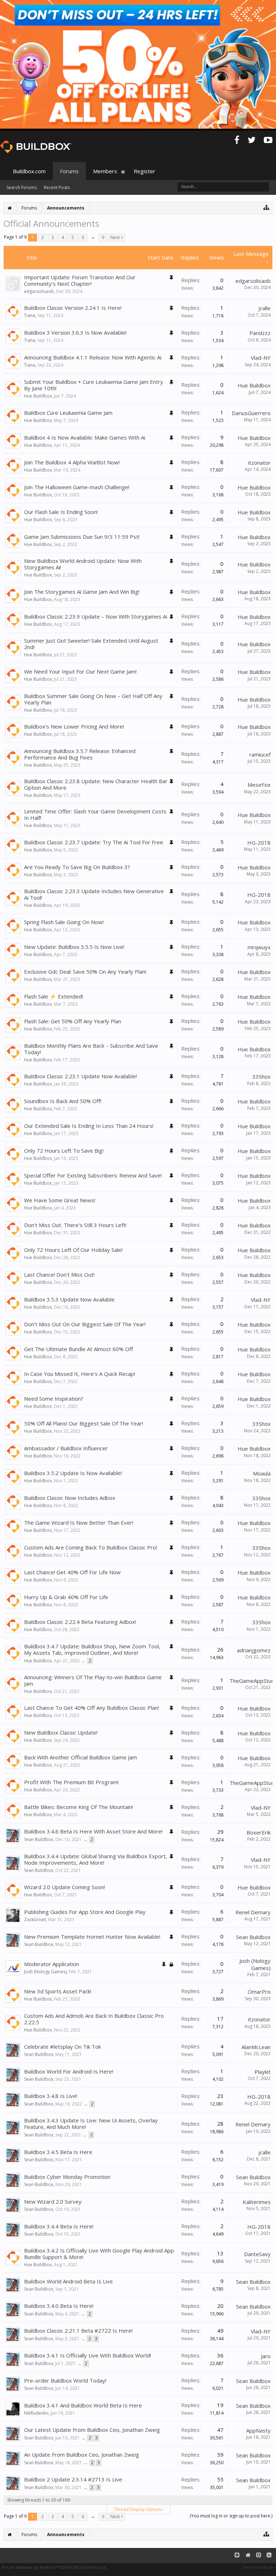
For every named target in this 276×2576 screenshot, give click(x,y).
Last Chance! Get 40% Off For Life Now (72, 1572)
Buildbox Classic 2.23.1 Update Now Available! (80, 1076)
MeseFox (259, 785)
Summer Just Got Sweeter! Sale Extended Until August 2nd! (91, 644)
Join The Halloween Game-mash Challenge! (77, 487)
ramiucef (260, 754)
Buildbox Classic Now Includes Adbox (70, 1498)
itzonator (259, 463)
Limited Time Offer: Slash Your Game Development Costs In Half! (95, 814)
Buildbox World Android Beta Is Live (68, 2281)
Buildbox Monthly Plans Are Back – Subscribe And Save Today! (91, 1049)
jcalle (264, 308)
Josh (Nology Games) (45, 1972)
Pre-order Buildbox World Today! (65, 2380)
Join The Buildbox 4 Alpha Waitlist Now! (72, 462)
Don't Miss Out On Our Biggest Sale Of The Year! (85, 1324)
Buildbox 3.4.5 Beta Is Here (58, 2152)
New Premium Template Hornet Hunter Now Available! (92, 1937)
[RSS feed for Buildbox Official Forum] (269, 2555)
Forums (69, 171)
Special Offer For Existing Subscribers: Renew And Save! (93, 1175)
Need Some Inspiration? (54, 1399)
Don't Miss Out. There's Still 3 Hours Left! (75, 1225)
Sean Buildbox (39, 1839)
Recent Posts (57, 187)
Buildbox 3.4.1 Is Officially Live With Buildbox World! (88, 2355)
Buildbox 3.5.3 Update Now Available (69, 1299)
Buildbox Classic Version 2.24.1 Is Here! (73, 308)
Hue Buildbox (38, 396)
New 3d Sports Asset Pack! (58, 1991)
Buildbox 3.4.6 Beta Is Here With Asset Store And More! (93, 1831)
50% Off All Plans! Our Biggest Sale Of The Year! (84, 1423)
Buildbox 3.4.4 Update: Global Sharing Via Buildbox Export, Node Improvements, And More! (96, 1859)
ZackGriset (35, 1920)
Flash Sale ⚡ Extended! (54, 996)
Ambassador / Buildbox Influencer (66, 1448)
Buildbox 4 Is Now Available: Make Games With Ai (85, 437)
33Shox (261, 1076)
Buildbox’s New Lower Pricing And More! (74, 726)
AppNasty (258, 2430)
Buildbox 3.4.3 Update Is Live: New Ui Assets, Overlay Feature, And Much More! (91, 2123)
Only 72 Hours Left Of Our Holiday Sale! (73, 1250)
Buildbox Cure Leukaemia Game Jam (68, 413)
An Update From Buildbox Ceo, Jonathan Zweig (82, 2455)
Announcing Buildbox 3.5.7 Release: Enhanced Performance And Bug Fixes (80, 754)
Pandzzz (260, 333)
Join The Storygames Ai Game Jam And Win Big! (82, 592)
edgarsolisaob (39, 291)
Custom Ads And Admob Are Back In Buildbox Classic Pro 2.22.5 (94, 2019)
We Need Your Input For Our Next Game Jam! (80, 671)
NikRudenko (36, 2413)
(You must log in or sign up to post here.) (231, 2516)
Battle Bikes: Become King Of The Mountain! (79, 1807)
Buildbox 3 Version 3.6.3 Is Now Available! (75, 332)
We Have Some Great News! (60, 1200)
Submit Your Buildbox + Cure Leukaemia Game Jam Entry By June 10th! (94, 385)
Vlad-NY (261, 358)
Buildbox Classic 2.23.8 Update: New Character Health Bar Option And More (96, 784)
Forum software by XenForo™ (54, 2567)
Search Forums (22, 187)
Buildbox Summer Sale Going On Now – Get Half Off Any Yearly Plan (93, 699)
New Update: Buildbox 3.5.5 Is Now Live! (74, 947)
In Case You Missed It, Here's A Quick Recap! (80, 1374)
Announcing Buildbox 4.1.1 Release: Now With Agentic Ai (93, 357)
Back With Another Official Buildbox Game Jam (80, 1757)
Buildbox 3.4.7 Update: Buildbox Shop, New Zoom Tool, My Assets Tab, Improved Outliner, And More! (92, 1649)
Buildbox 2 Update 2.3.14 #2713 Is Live (73, 2479)
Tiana (30, 315)
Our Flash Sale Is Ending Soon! (61, 512)
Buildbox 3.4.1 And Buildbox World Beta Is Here (83, 2405)
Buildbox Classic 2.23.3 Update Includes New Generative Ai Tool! (94, 894)
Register (144, 171)
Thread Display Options (138, 2509)
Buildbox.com (29, 171)
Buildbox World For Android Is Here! (69, 2071)
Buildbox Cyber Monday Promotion (67, 2177)
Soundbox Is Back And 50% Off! (63, 1101)
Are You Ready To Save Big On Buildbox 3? (77, 867)
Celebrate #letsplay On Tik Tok (63, 2047)
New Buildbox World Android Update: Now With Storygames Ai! (83, 564)
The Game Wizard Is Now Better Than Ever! (79, 1523)
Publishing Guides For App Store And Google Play (85, 1912)
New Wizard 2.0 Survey (53, 2201)
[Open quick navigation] (266, 207)
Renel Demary (253, 1912)
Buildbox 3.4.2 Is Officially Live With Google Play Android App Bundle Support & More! (99, 2254)
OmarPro (259, 1992)
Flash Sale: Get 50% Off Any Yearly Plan (73, 1021)
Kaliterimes (257, 2202)
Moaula (262, 1473)
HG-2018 (259, 842)
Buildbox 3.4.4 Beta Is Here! (59, 2226)
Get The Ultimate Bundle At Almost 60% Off (79, 1349)
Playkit (263, 2072)
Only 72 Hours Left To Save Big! (64, 1151)
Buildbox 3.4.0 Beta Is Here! (59, 2306)
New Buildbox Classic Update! (61, 1732)
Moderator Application (52, 1964)
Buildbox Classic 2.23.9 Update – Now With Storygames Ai (96, 616)
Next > (117, 237)
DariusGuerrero (251, 413)
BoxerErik (259, 1832)
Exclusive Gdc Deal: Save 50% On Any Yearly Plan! (85, 972)
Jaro (266, 2356)
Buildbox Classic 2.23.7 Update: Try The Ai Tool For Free (94, 842)
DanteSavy (257, 2254)
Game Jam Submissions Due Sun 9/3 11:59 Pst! (82, 537)
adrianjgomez (254, 1650)
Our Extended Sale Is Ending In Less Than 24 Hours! (89, 1126)
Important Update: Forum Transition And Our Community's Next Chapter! (80, 280)
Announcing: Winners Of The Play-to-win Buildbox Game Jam (93, 1680)
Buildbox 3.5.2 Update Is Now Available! (73, 1473)
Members (105, 171)
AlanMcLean (256, 2047)
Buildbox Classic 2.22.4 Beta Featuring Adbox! (80, 1622)
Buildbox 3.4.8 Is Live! (51, 2096)
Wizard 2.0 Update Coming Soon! (65, 1887)
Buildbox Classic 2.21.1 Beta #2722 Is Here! (78, 2331)
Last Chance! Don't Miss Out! (59, 1275)
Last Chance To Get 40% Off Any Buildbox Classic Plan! (91, 1708)
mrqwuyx (259, 947)
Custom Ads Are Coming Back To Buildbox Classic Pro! (91, 1547)
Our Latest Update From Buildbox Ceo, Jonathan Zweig (92, 2430)
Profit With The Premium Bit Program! (71, 1782)
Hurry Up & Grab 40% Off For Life (66, 1597)
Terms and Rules (258, 2567)
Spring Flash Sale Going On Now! (64, 922)
